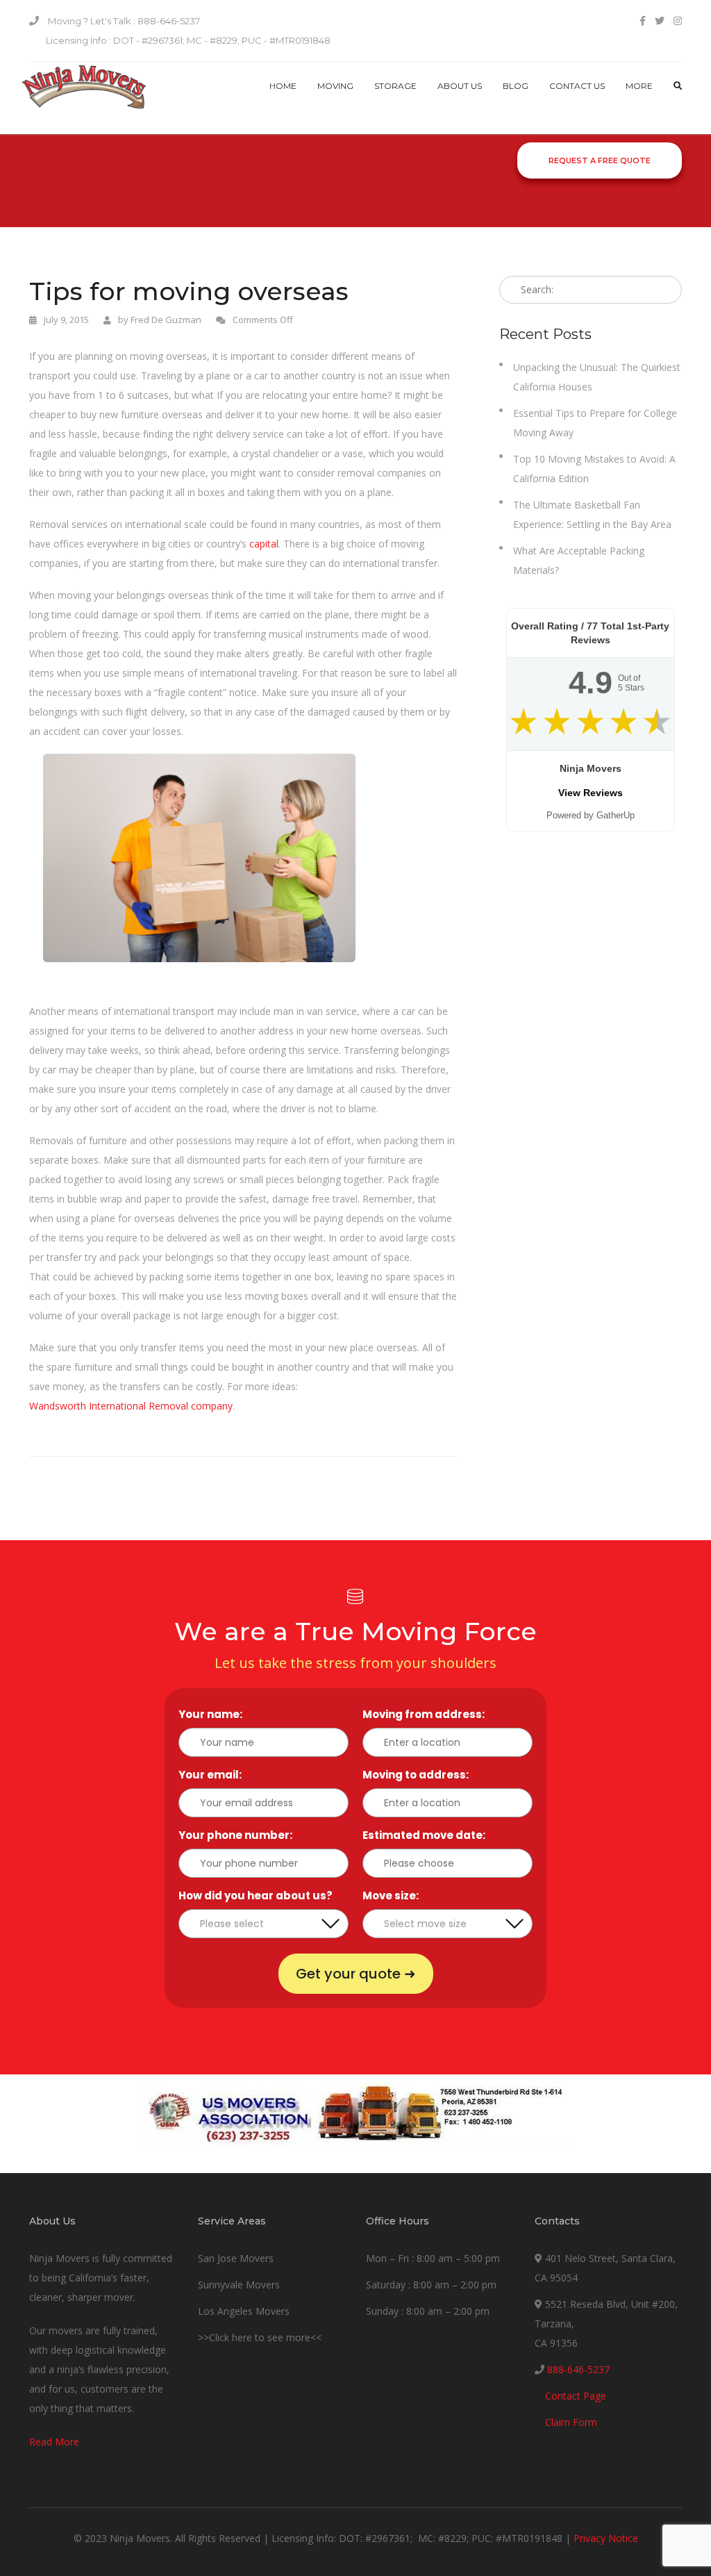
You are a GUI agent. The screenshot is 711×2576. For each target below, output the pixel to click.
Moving (335, 86)
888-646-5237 (578, 2369)
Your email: (214, 1775)
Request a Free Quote (600, 160)
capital (264, 544)
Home (283, 86)
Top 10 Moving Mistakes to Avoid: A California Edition (594, 469)
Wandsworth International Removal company (131, 1406)
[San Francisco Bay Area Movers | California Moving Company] (84, 98)
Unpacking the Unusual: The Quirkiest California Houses (597, 377)
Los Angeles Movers (244, 2311)
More (639, 86)
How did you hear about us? (259, 1896)
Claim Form (571, 2422)
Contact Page (576, 2396)
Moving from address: (427, 1714)
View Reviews (591, 793)
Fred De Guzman (166, 320)
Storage (395, 86)
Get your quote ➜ (356, 1974)
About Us (460, 86)
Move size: (394, 1896)
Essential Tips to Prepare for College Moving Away (595, 423)
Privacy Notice (606, 2538)
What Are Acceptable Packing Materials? (579, 560)
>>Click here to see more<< (260, 2337)
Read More (54, 2442)
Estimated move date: (427, 1835)
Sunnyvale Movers (239, 2285)
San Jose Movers (236, 2258)
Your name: (214, 1714)
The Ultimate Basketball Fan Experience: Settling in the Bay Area (592, 514)
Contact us (577, 86)
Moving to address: (419, 1775)
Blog (516, 86)
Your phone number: (239, 1835)
